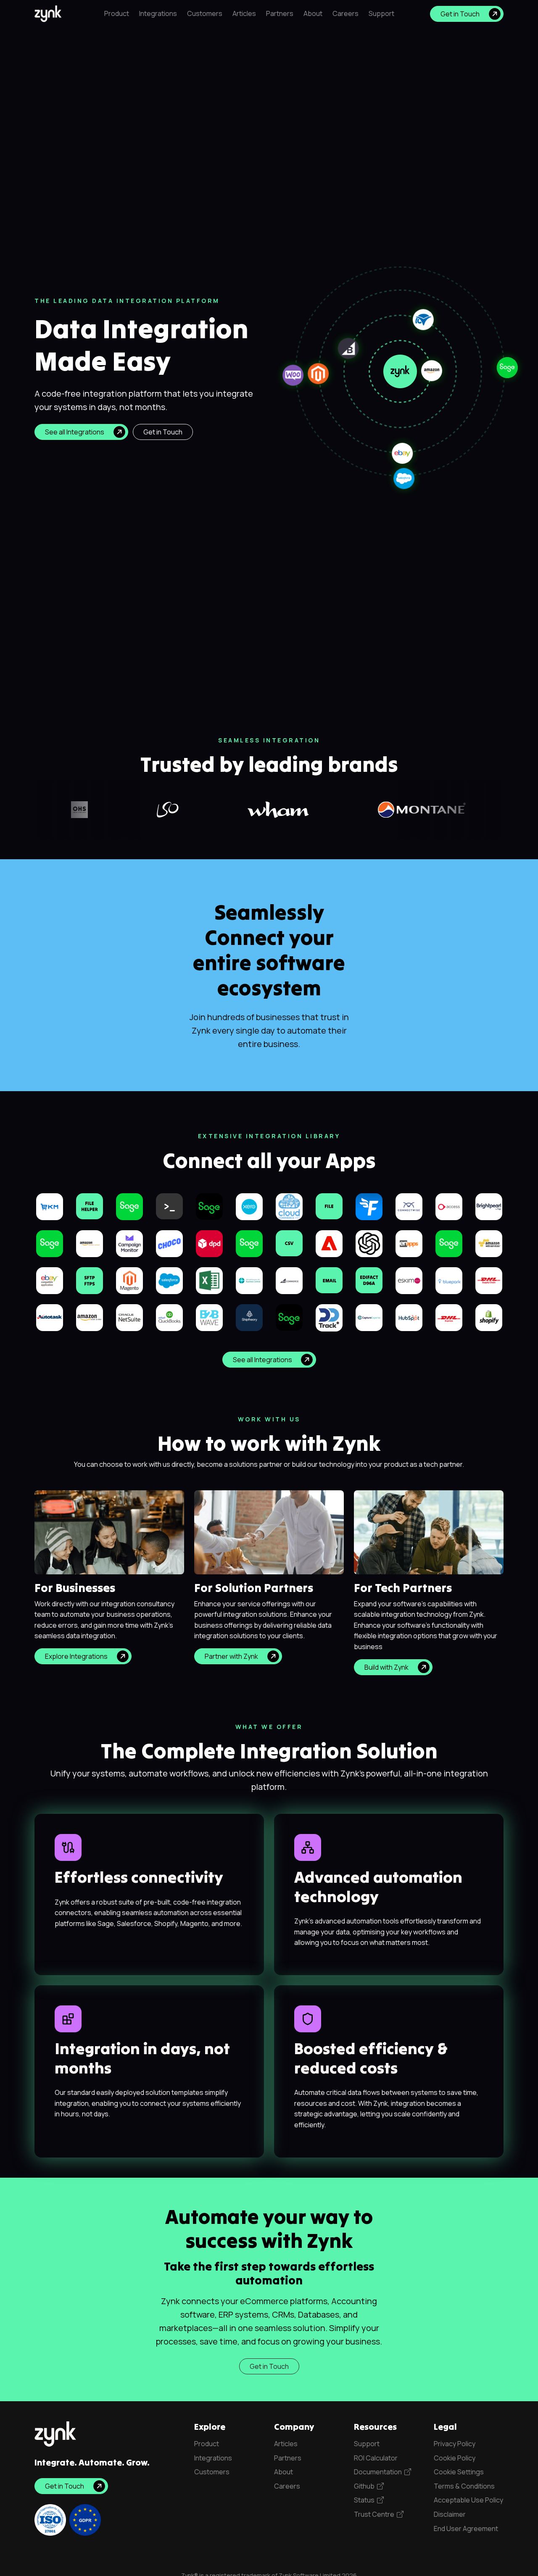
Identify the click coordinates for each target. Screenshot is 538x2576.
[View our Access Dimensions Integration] (449, 1206)
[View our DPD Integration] (209, 1243)
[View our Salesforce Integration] (169, 1280)
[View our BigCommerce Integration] (289, 1280)
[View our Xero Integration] (249, 1206)
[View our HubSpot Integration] (409, 1317)
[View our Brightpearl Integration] (489, 1206)
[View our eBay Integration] (50, 1280)
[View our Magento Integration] (129, 1280)
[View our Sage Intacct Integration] (209, 1206)
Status (365, 2500)
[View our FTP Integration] (90, 1280)
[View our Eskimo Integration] (409, 1280)
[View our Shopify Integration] (489, 1317)
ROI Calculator (376, 2458)
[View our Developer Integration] (169, 1205)
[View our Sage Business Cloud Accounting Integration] (249, 1243)
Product (117, 13)
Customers (205, 13)
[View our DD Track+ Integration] (329, 1317)
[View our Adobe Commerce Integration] (329, 1243)
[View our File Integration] (329, 1205)
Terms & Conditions (464, 2486)
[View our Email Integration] (329, 1279)
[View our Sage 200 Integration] (289, 1317)
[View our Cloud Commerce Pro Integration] (289, 1206)
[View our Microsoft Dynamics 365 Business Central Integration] (249, 1280)
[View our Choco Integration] (169, 1243)
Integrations (158, 13)
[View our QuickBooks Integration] (169, 1317)
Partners (280, 13)
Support (381, 13)
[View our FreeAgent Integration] (369, 1206)
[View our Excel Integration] (209, 1280)
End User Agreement (466, 2529)
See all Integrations (75, 432)
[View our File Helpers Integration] (90, 1205)
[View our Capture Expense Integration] (369, 1317)
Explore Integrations (76, 1656)
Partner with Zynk (231, 1656)
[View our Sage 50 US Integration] (129, 1206)
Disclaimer (450, 2514)
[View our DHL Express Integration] (449, 1317)
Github (365, 2486)
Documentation (379, 2472)
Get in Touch (460, 14)
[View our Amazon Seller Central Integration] (90, 1317)
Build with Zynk (386, 1667)
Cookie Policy (455, 2458)
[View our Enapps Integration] (409, 1243)
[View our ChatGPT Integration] (369, 1243)
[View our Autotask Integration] (50, 1317)
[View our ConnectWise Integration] (409, 1206)
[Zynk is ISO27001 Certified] (50, 2520)
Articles (244, 13)
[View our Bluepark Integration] (449, 1280)
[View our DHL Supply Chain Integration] (489, 1280)
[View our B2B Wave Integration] (209, 1317)
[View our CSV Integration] (289, 1242)
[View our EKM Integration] (50, 1206)
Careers (345, 13)
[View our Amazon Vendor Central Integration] (90, 1243)
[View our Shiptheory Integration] (249, 1317)
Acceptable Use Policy (468, 2500)
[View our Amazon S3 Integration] (489, 1243)
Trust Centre (375, 2514)
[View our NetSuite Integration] (129, 1317)
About (313, 13)
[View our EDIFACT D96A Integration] (369, 1279)
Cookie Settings (459, 2472)
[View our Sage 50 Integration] (449, 1243)
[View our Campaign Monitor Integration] (129, 1243)
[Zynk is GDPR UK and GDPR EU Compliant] (85, 2520)
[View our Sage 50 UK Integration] (50, 1243)
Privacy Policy (455, 2444)
